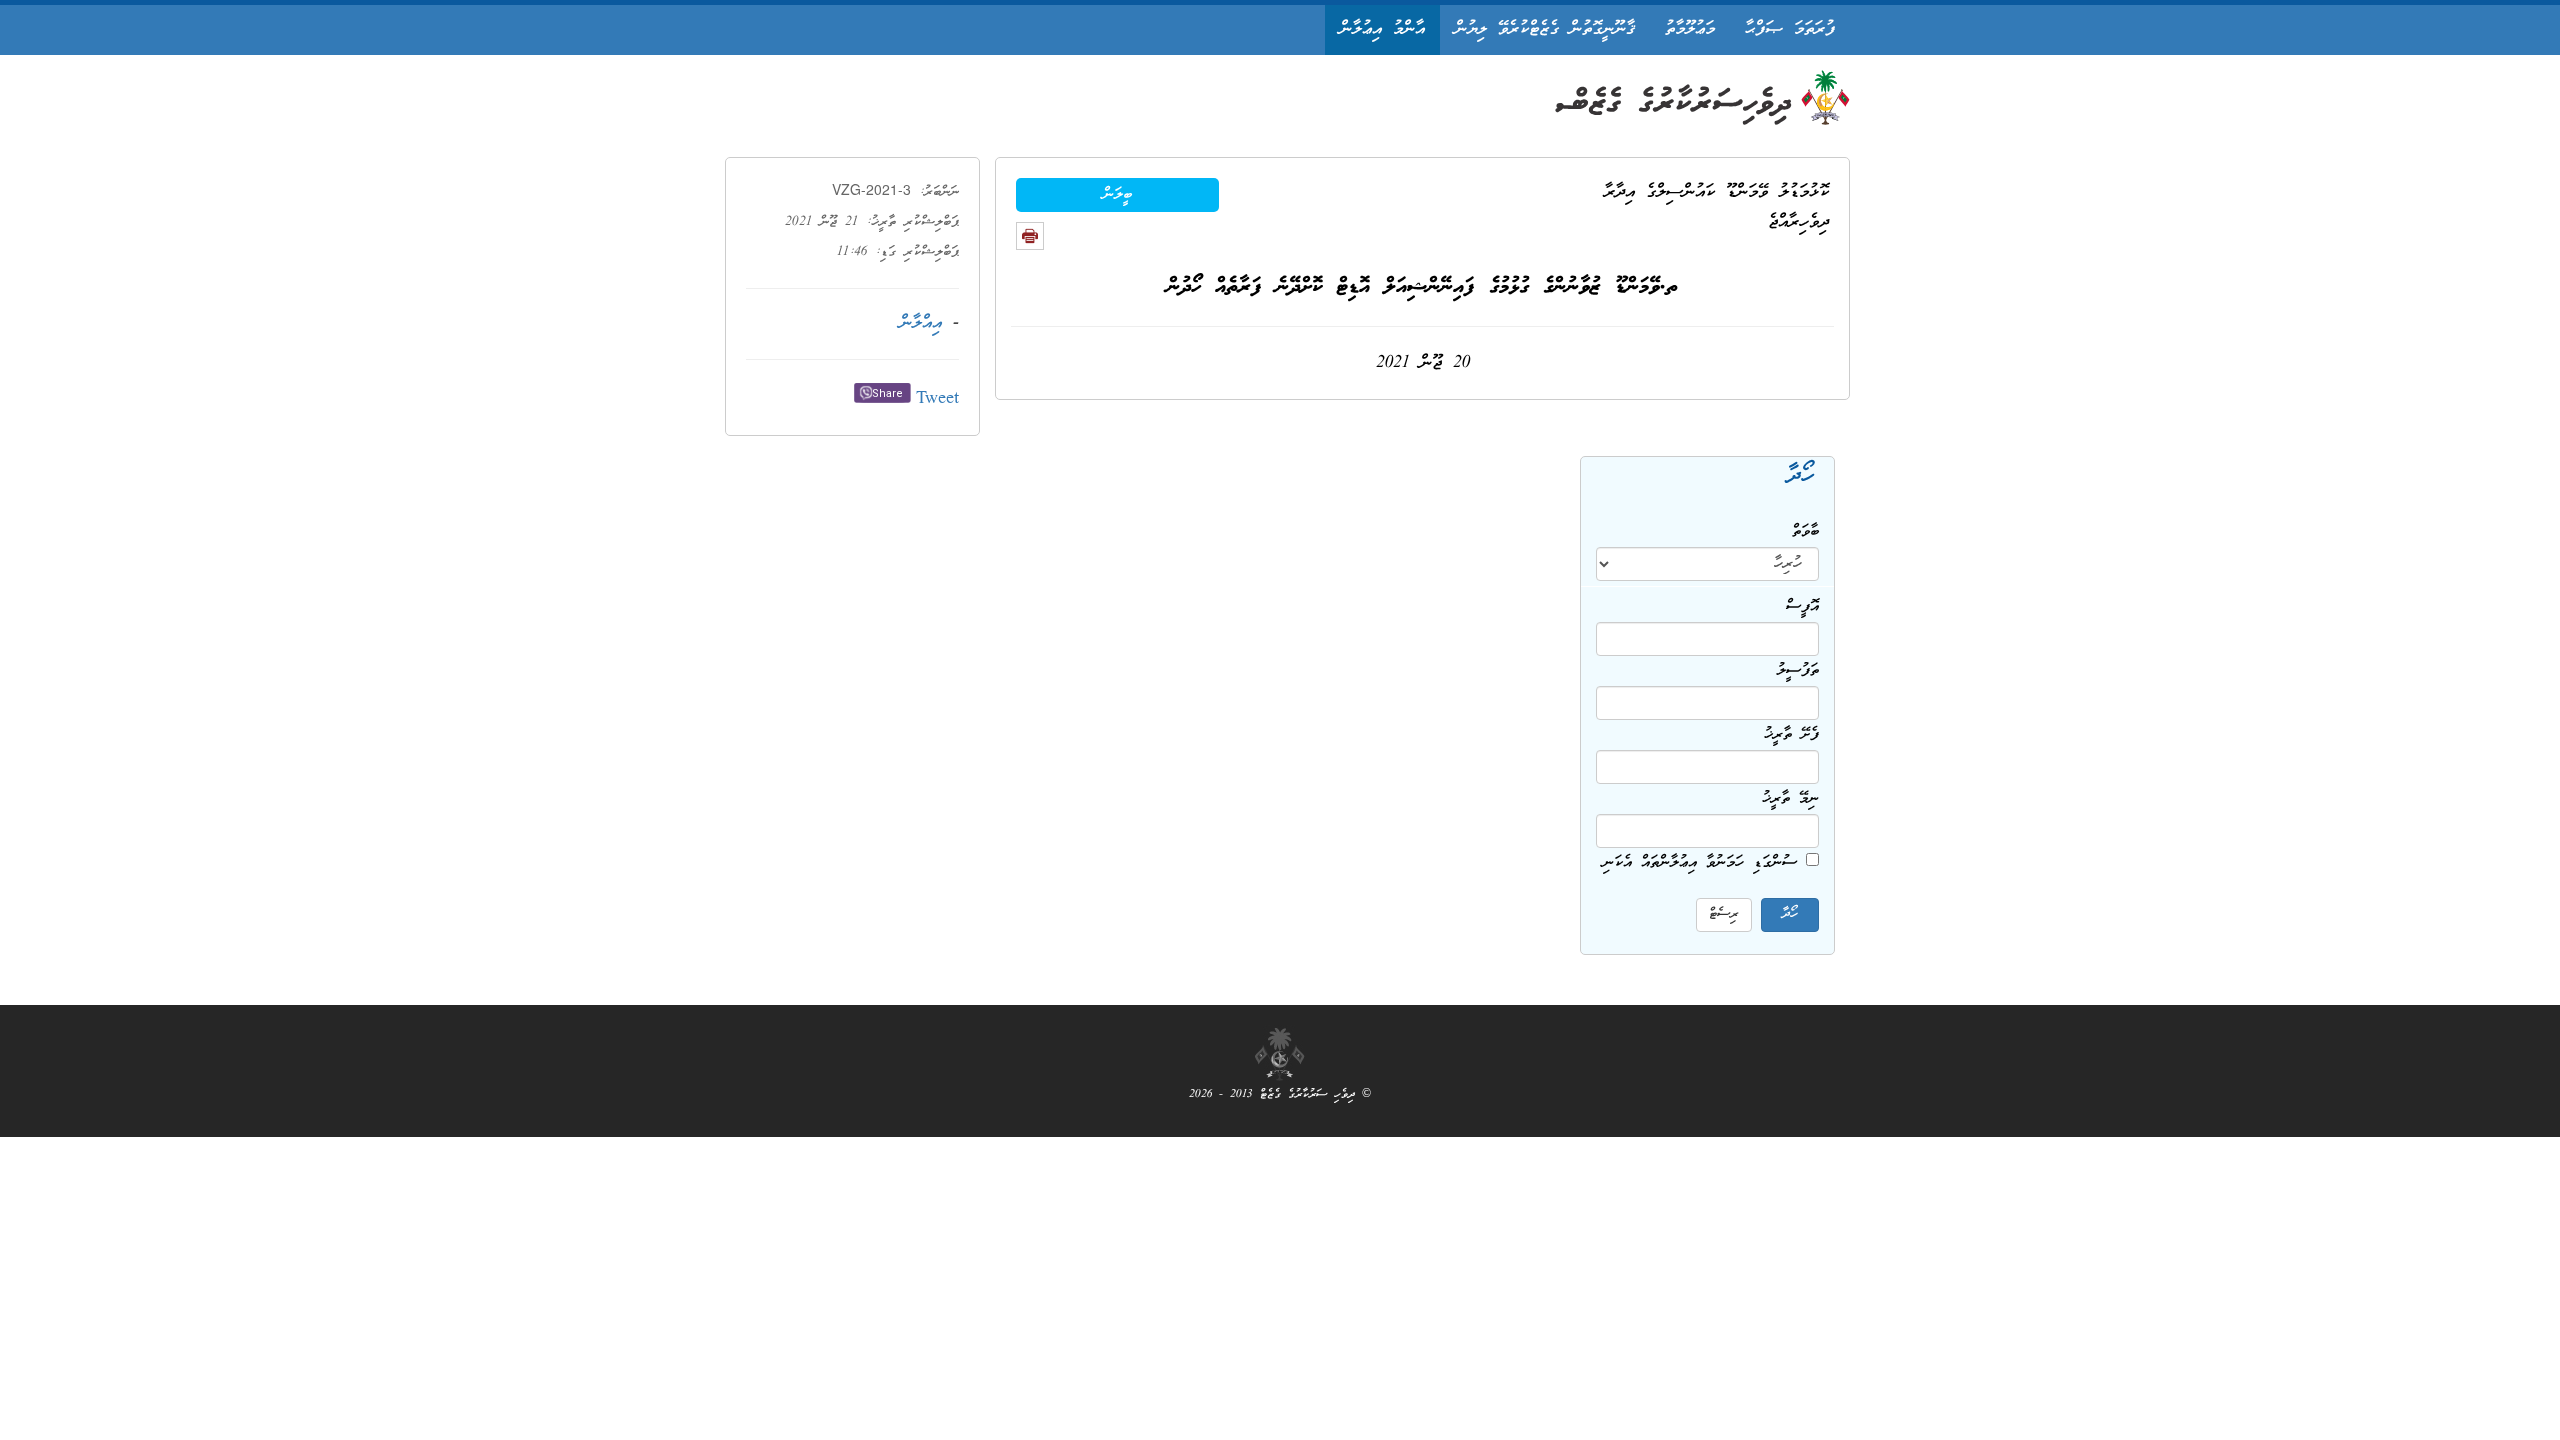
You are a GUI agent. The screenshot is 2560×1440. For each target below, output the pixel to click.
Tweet (937, 399)
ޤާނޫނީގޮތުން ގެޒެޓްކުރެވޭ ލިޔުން (1545, 29)
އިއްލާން (921, 323)
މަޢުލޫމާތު (1690, 29)
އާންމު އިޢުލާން (1382, 29)
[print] (1030, 236)
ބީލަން (1117, 195)
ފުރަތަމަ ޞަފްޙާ (1790, 29)
